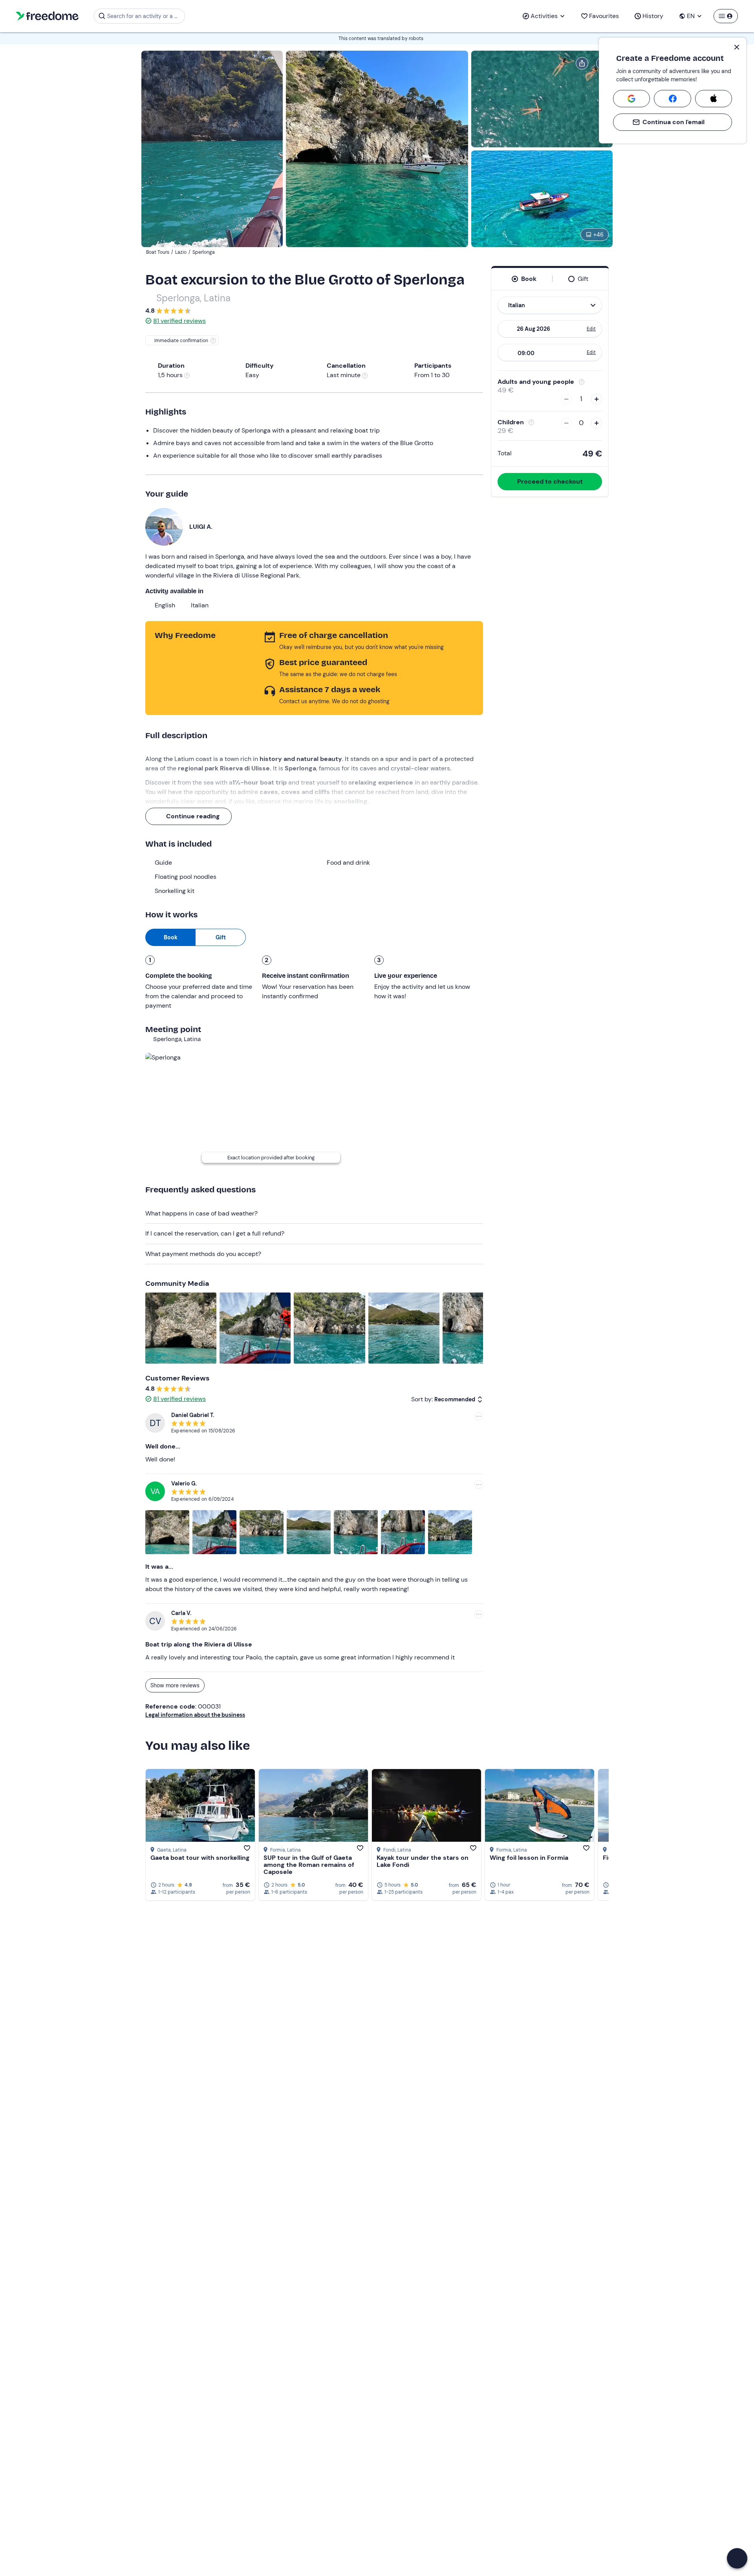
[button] (737, 2558)
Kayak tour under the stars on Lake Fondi (423, 1861)
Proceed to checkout (550, 481)
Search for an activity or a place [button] (145, 16)
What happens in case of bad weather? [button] (201, 1213)
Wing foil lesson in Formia (529, 1858)
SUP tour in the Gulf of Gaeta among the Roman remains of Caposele (309, 1865)
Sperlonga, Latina (193, 298)
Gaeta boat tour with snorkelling (200, 1858)
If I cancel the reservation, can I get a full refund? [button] (215, 1233)
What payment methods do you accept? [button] (203, 1254)
